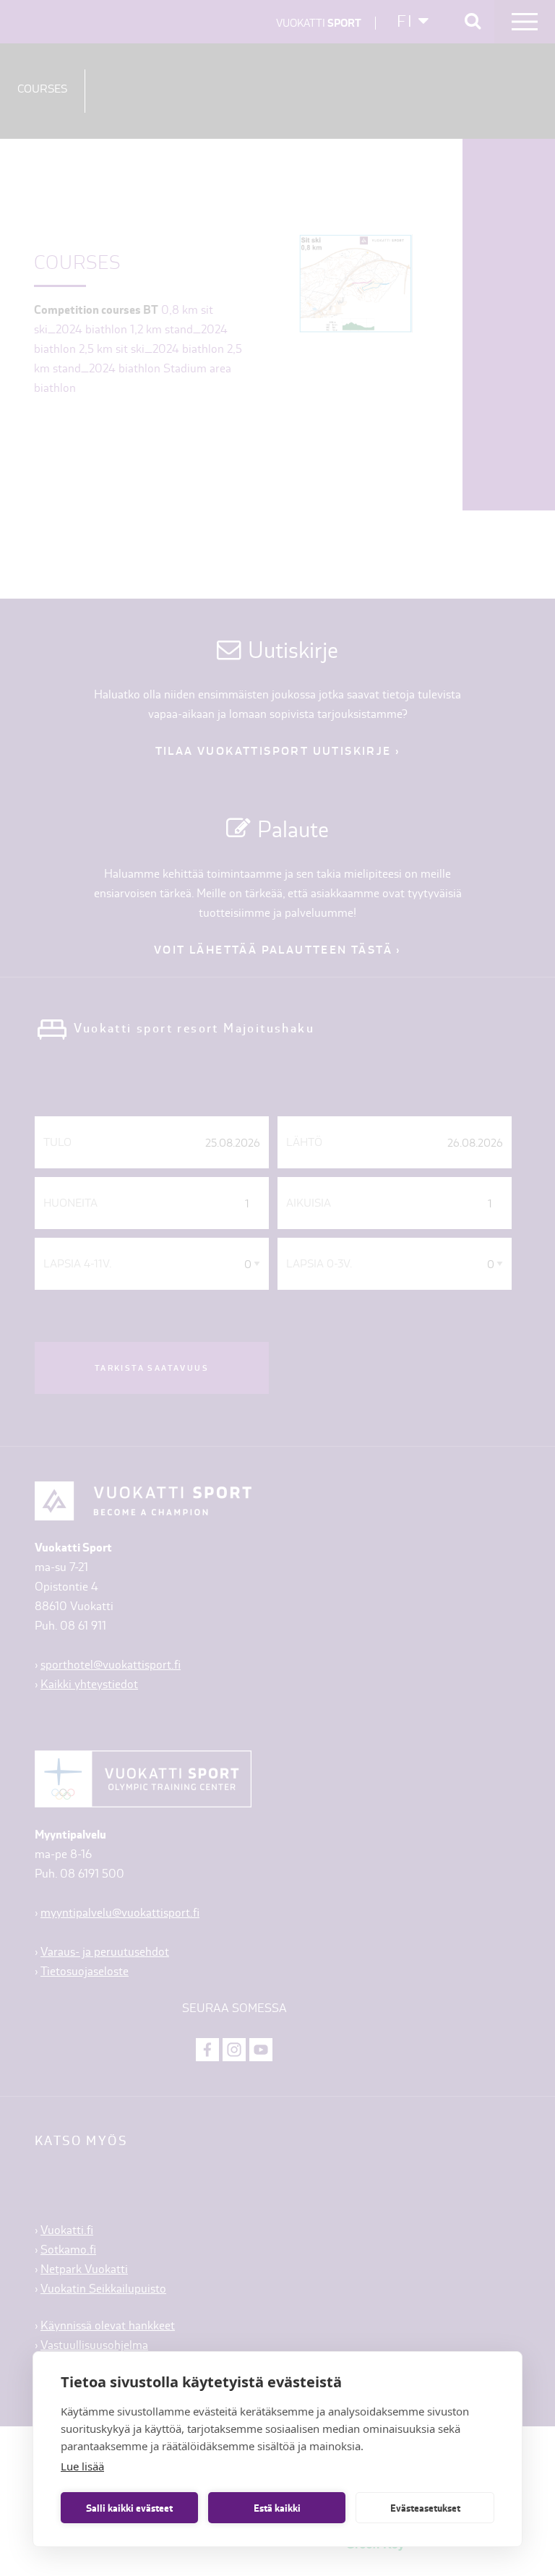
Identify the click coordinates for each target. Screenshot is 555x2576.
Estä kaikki (277, 2508)
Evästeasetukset (425, 2508)
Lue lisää (82, 2466)
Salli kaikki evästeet (129, 2508)
